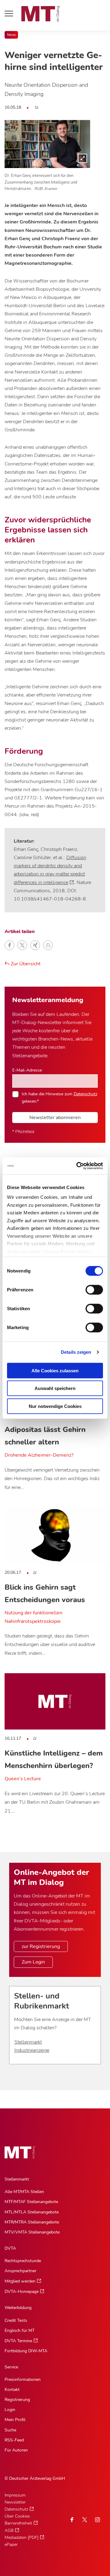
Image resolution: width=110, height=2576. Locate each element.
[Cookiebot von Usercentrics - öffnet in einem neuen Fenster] (78, 1166)
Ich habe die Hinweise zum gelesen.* (59, 1097)
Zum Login (33, 1962)
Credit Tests (16, 2320)
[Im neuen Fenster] (85, 2520)
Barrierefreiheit (18, 2523)
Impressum (15, 2495)
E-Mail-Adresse (27, 1070)
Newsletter (15, 2502)
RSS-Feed (14, 2440)
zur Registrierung (41, 1946)
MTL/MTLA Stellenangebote (32, 2212)
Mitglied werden (20, 2281)
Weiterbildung (18, 2308)
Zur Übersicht (25, 964)
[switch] (89, 1288)
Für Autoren (16, 2450)
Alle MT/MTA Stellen (24, 2192)
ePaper (11, 2544)
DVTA (10, 2248)
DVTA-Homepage (22, 2292)
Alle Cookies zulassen (55, 1370)
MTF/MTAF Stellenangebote (31, 2202)
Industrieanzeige (32, 2050)
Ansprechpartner (20, 2271)
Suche (10, 2430)
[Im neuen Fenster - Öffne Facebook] (72, 2520)
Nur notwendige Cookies (55, 1406)
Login (10, 2410)
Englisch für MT (20, 2330)
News (11, 35)
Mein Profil (15, 2420)
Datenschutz (85, 1094)
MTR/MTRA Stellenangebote (32, 2222)
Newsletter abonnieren (55, 1118)
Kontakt (12, 2390)
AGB (9, 2530)
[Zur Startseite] (41, 14)
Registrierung (17, 2400)
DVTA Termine (18, 2341)
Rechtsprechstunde (23, 2261)
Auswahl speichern (55, 1388)
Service (11, 2367)
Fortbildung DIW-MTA (26, 2351)
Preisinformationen (23, 2379)
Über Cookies (17, 2516)
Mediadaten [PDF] (22, 2537)
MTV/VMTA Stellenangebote (32, 2232)
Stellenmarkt (28, 2042)
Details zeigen (76, 1352)
